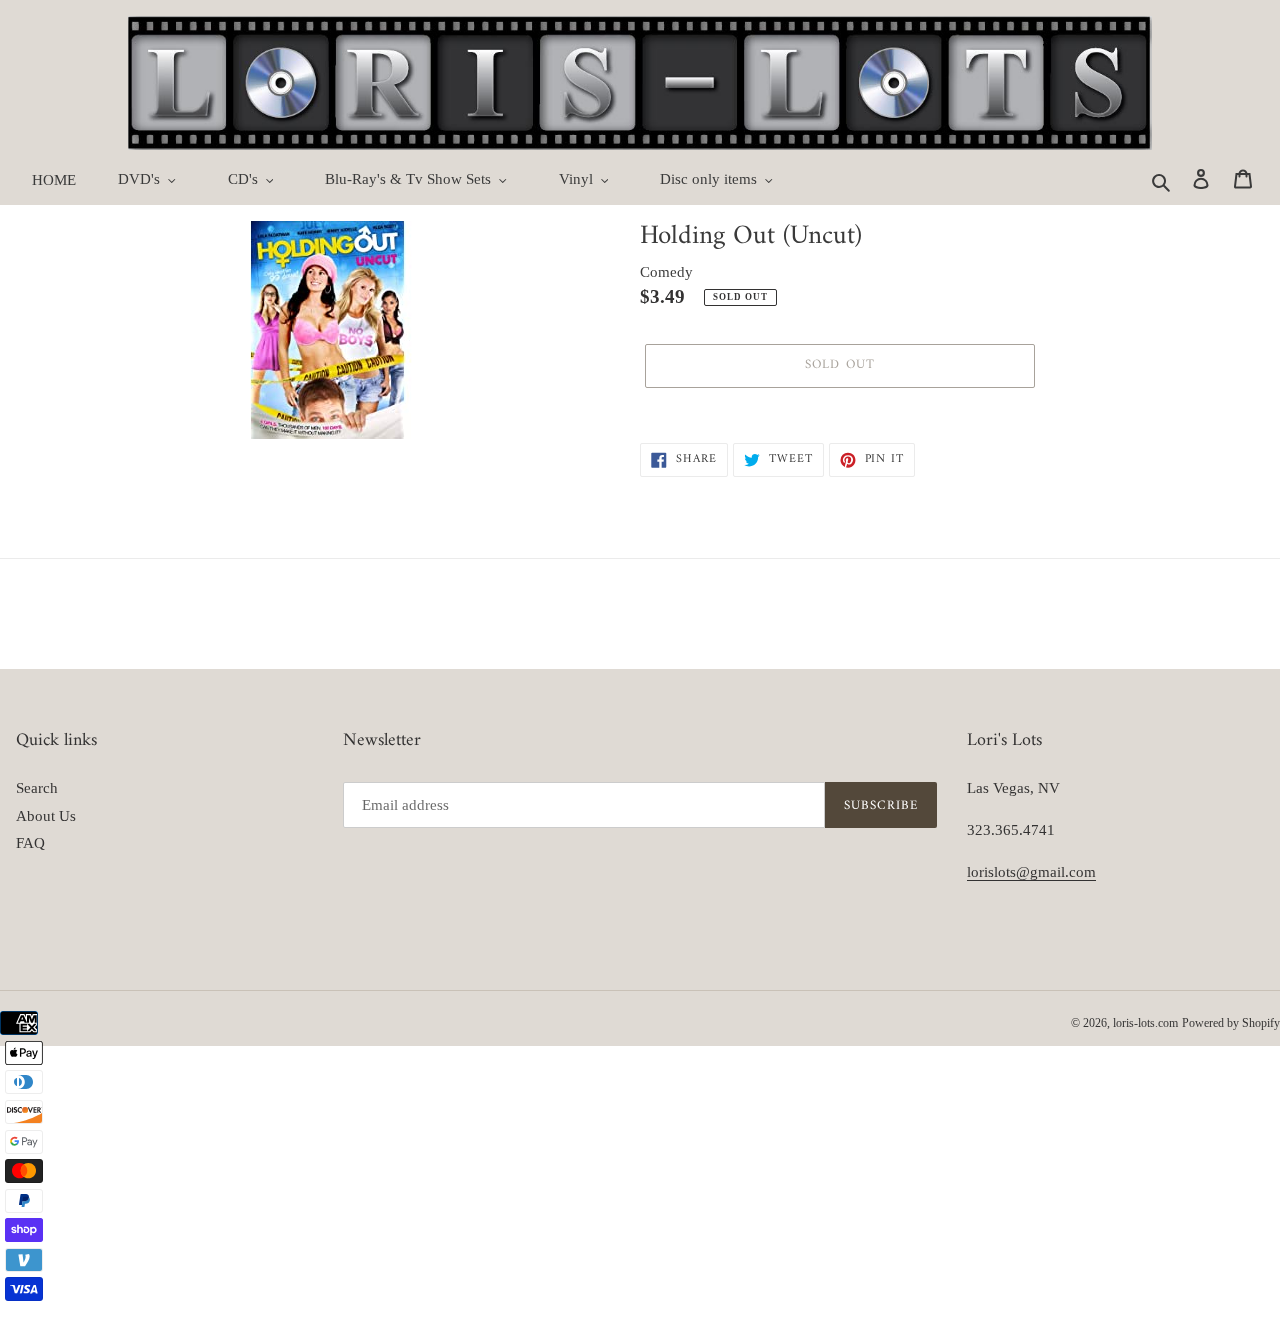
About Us (46, 816)
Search (37, 788)
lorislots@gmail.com (1031, 872)
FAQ (30, 843)
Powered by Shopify (1231, 1023)
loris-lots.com (1145, 1023)
